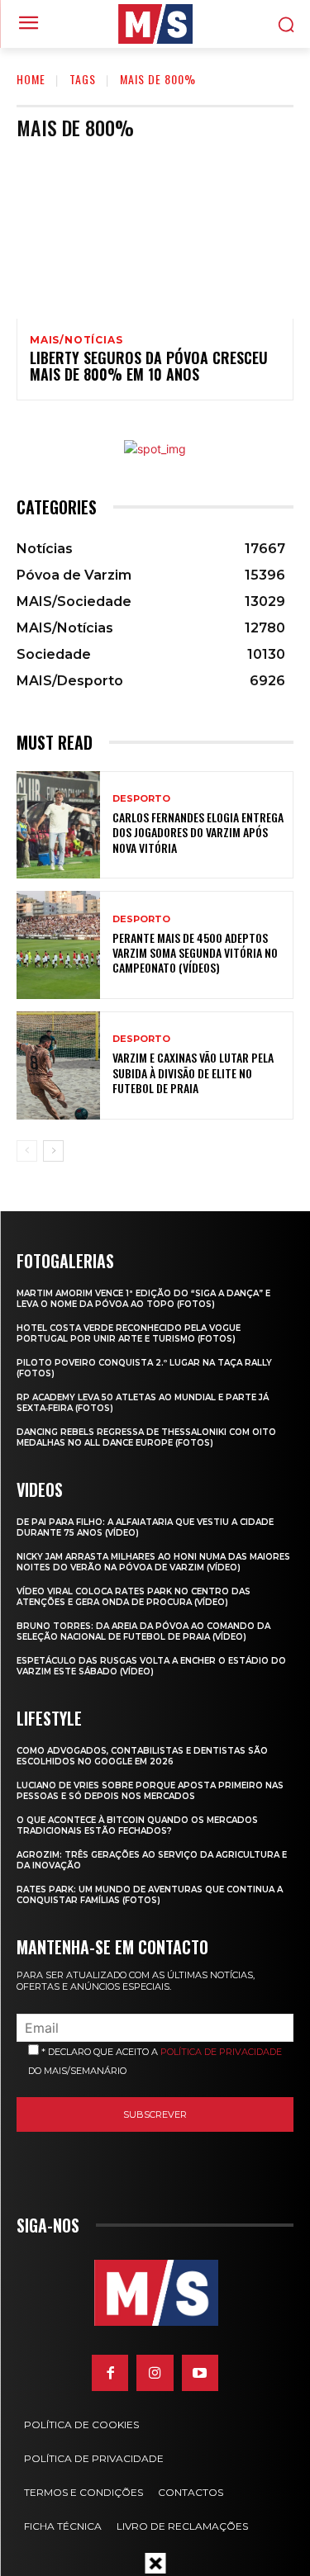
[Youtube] (200, 2373)
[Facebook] (110, 2373)
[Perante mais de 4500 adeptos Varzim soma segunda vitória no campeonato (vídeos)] (58, 945)
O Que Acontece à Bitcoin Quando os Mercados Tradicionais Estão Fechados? (137, 1825)
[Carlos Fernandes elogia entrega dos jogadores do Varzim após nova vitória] (58, 825)
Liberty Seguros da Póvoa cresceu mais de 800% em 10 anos (149, 366)
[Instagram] (155, 2373)
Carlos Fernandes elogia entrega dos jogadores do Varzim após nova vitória (198, 832)
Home (31, 79)
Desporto (141, 799)
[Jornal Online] (155, 24)
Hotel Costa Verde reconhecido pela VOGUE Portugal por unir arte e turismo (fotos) (129, 1333)
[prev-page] (27, 1151)
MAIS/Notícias (76, 340)
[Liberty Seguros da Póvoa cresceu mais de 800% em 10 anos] (155, 236)
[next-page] (53, 1151)
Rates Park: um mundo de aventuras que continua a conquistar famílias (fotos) (150, 1895)
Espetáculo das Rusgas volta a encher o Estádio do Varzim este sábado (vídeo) (151, 1666)
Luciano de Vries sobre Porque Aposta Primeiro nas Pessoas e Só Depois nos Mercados (150, 1791)
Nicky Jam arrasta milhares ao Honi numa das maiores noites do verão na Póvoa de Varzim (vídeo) (153, 1562)
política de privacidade (221, 2052)
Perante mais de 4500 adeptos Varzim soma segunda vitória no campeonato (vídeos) (195, 952)
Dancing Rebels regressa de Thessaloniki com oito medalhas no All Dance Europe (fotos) (146, 1437)
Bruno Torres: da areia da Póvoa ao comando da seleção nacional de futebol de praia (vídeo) (143, 1631)
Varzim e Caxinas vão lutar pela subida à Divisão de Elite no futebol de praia (193, 1072)
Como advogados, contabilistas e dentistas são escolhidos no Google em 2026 (142, 1756)
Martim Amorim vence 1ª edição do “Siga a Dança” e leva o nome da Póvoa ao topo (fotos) (143, 1299)
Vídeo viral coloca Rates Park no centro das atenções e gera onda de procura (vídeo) (134, 1597)
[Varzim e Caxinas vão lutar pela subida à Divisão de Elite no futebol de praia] (58, 1065)
